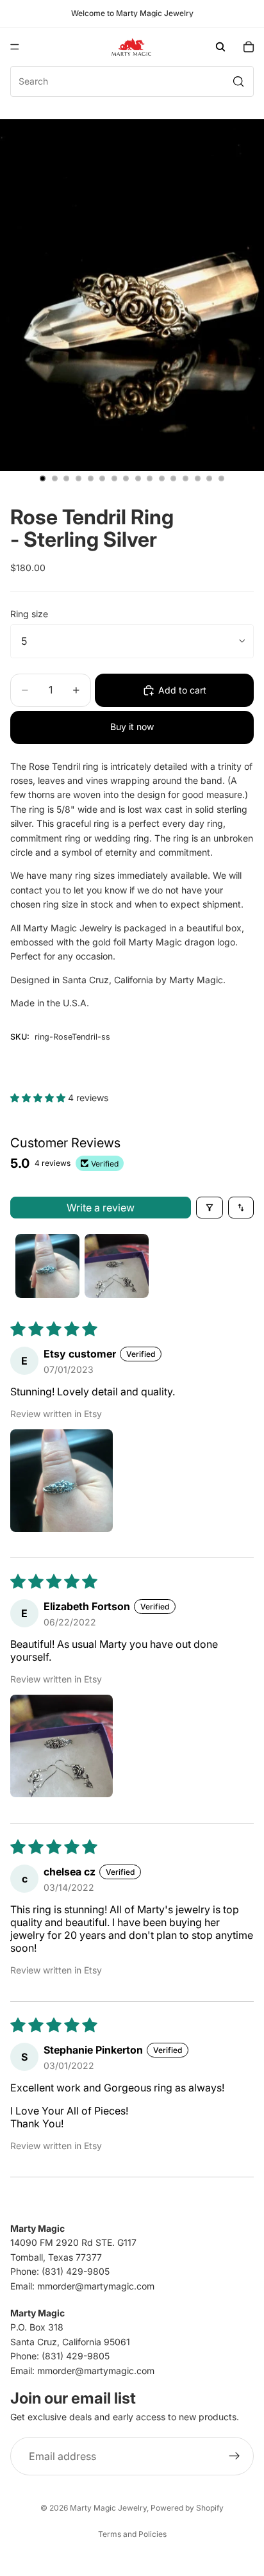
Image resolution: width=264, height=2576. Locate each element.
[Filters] (210, 1208)
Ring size (29, 614)
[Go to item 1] (47, 1266)
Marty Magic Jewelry (108, 2508)
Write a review (101, 1208)
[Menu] (15, 47)
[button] (39, 1098)
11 (161, 479)
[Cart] (249, 47)
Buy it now (132, 727)
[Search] (220, 47)
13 (186, 479)
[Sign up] (235, 2456)
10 (150, 479)
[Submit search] (238, 81)
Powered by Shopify (187, 2508)
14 (197, 479)
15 (210, 479)
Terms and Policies (132, 2534)
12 (174, 479)
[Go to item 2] (117, 1266)
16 (221, 479)
